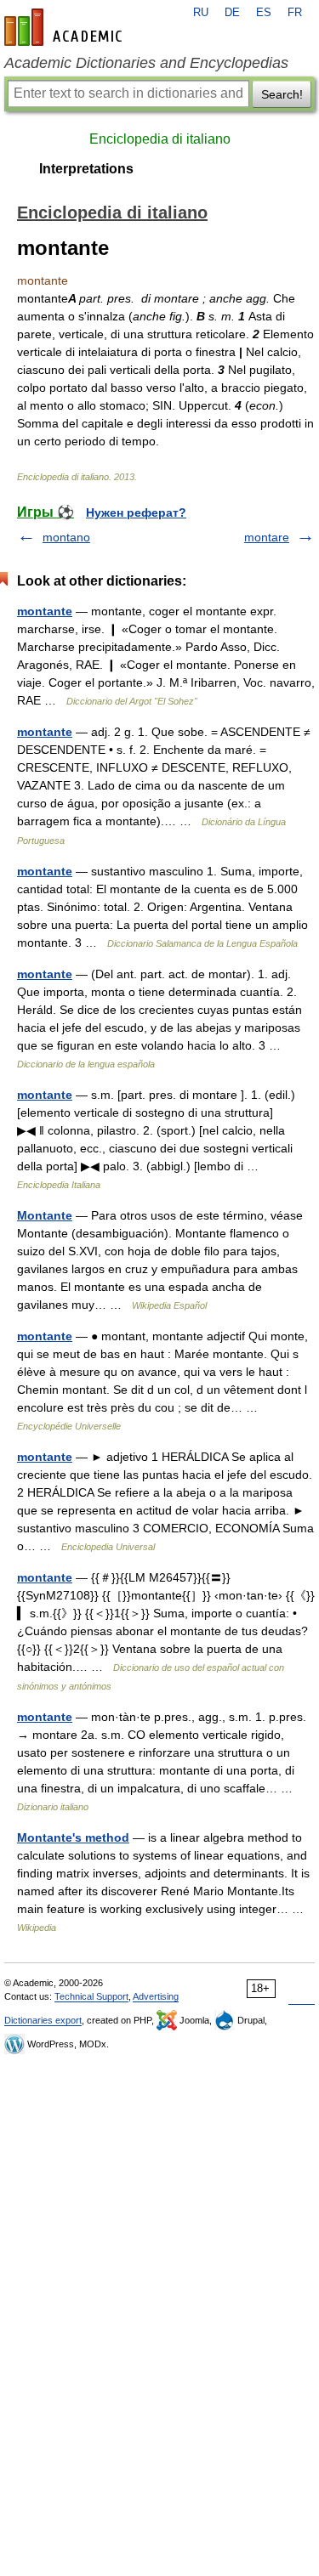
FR (295, 13)
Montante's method (73, 1837)
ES (264, 13)
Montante (45, 1215)
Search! (282, 94)
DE (232, 13)
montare (267, 537)
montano (66, 537)
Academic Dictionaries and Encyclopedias (146, 63)
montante (45, 611)
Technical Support (91, 1996)
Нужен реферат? (136, 512)
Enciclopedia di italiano (160, 139)
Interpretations (86, 169)
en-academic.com (66, 27)
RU (201, 13)
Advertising (156, 1996)
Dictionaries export (43, 2020)
